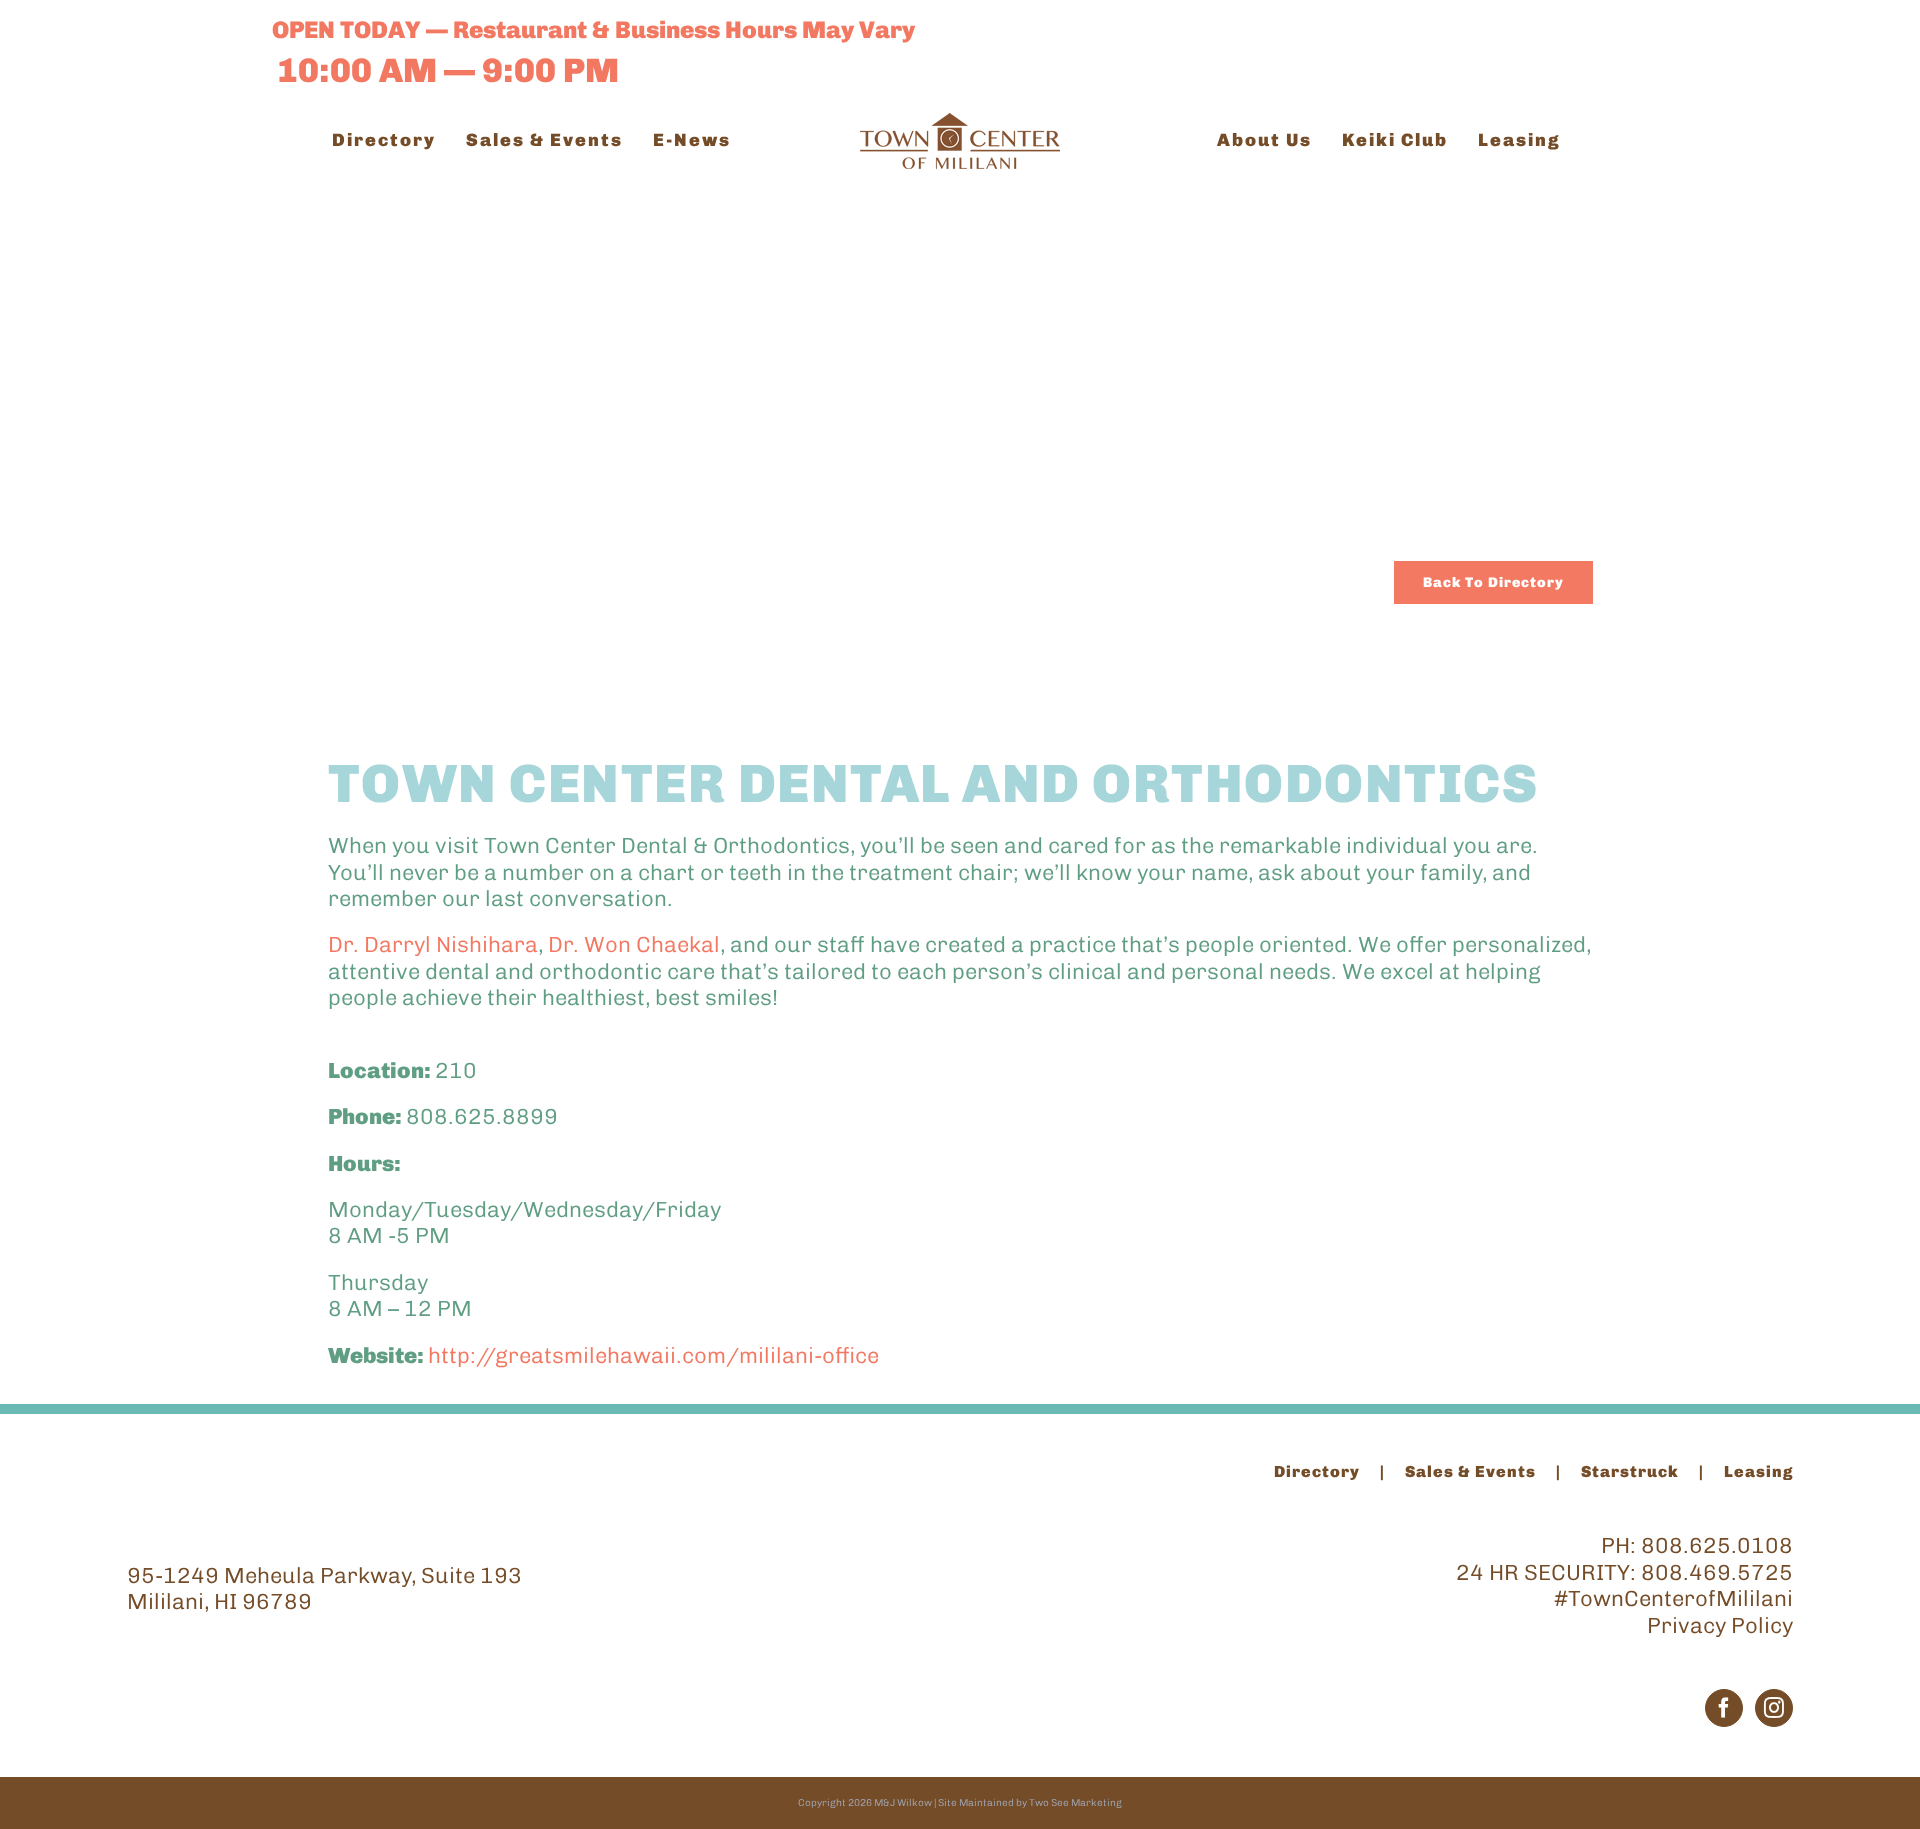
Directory (1317, 1471)
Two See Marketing (1075, 1803)
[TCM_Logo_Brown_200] (960, 123)
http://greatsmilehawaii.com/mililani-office (653, 1355)
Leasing (1758, 1471)
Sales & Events (1470, 1471)
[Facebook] (1724, 1708)
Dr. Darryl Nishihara (433, 944)
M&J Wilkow (903, 1803)
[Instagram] (1774, 1708)
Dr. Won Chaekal (634, 944)
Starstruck (1630, 1471)
